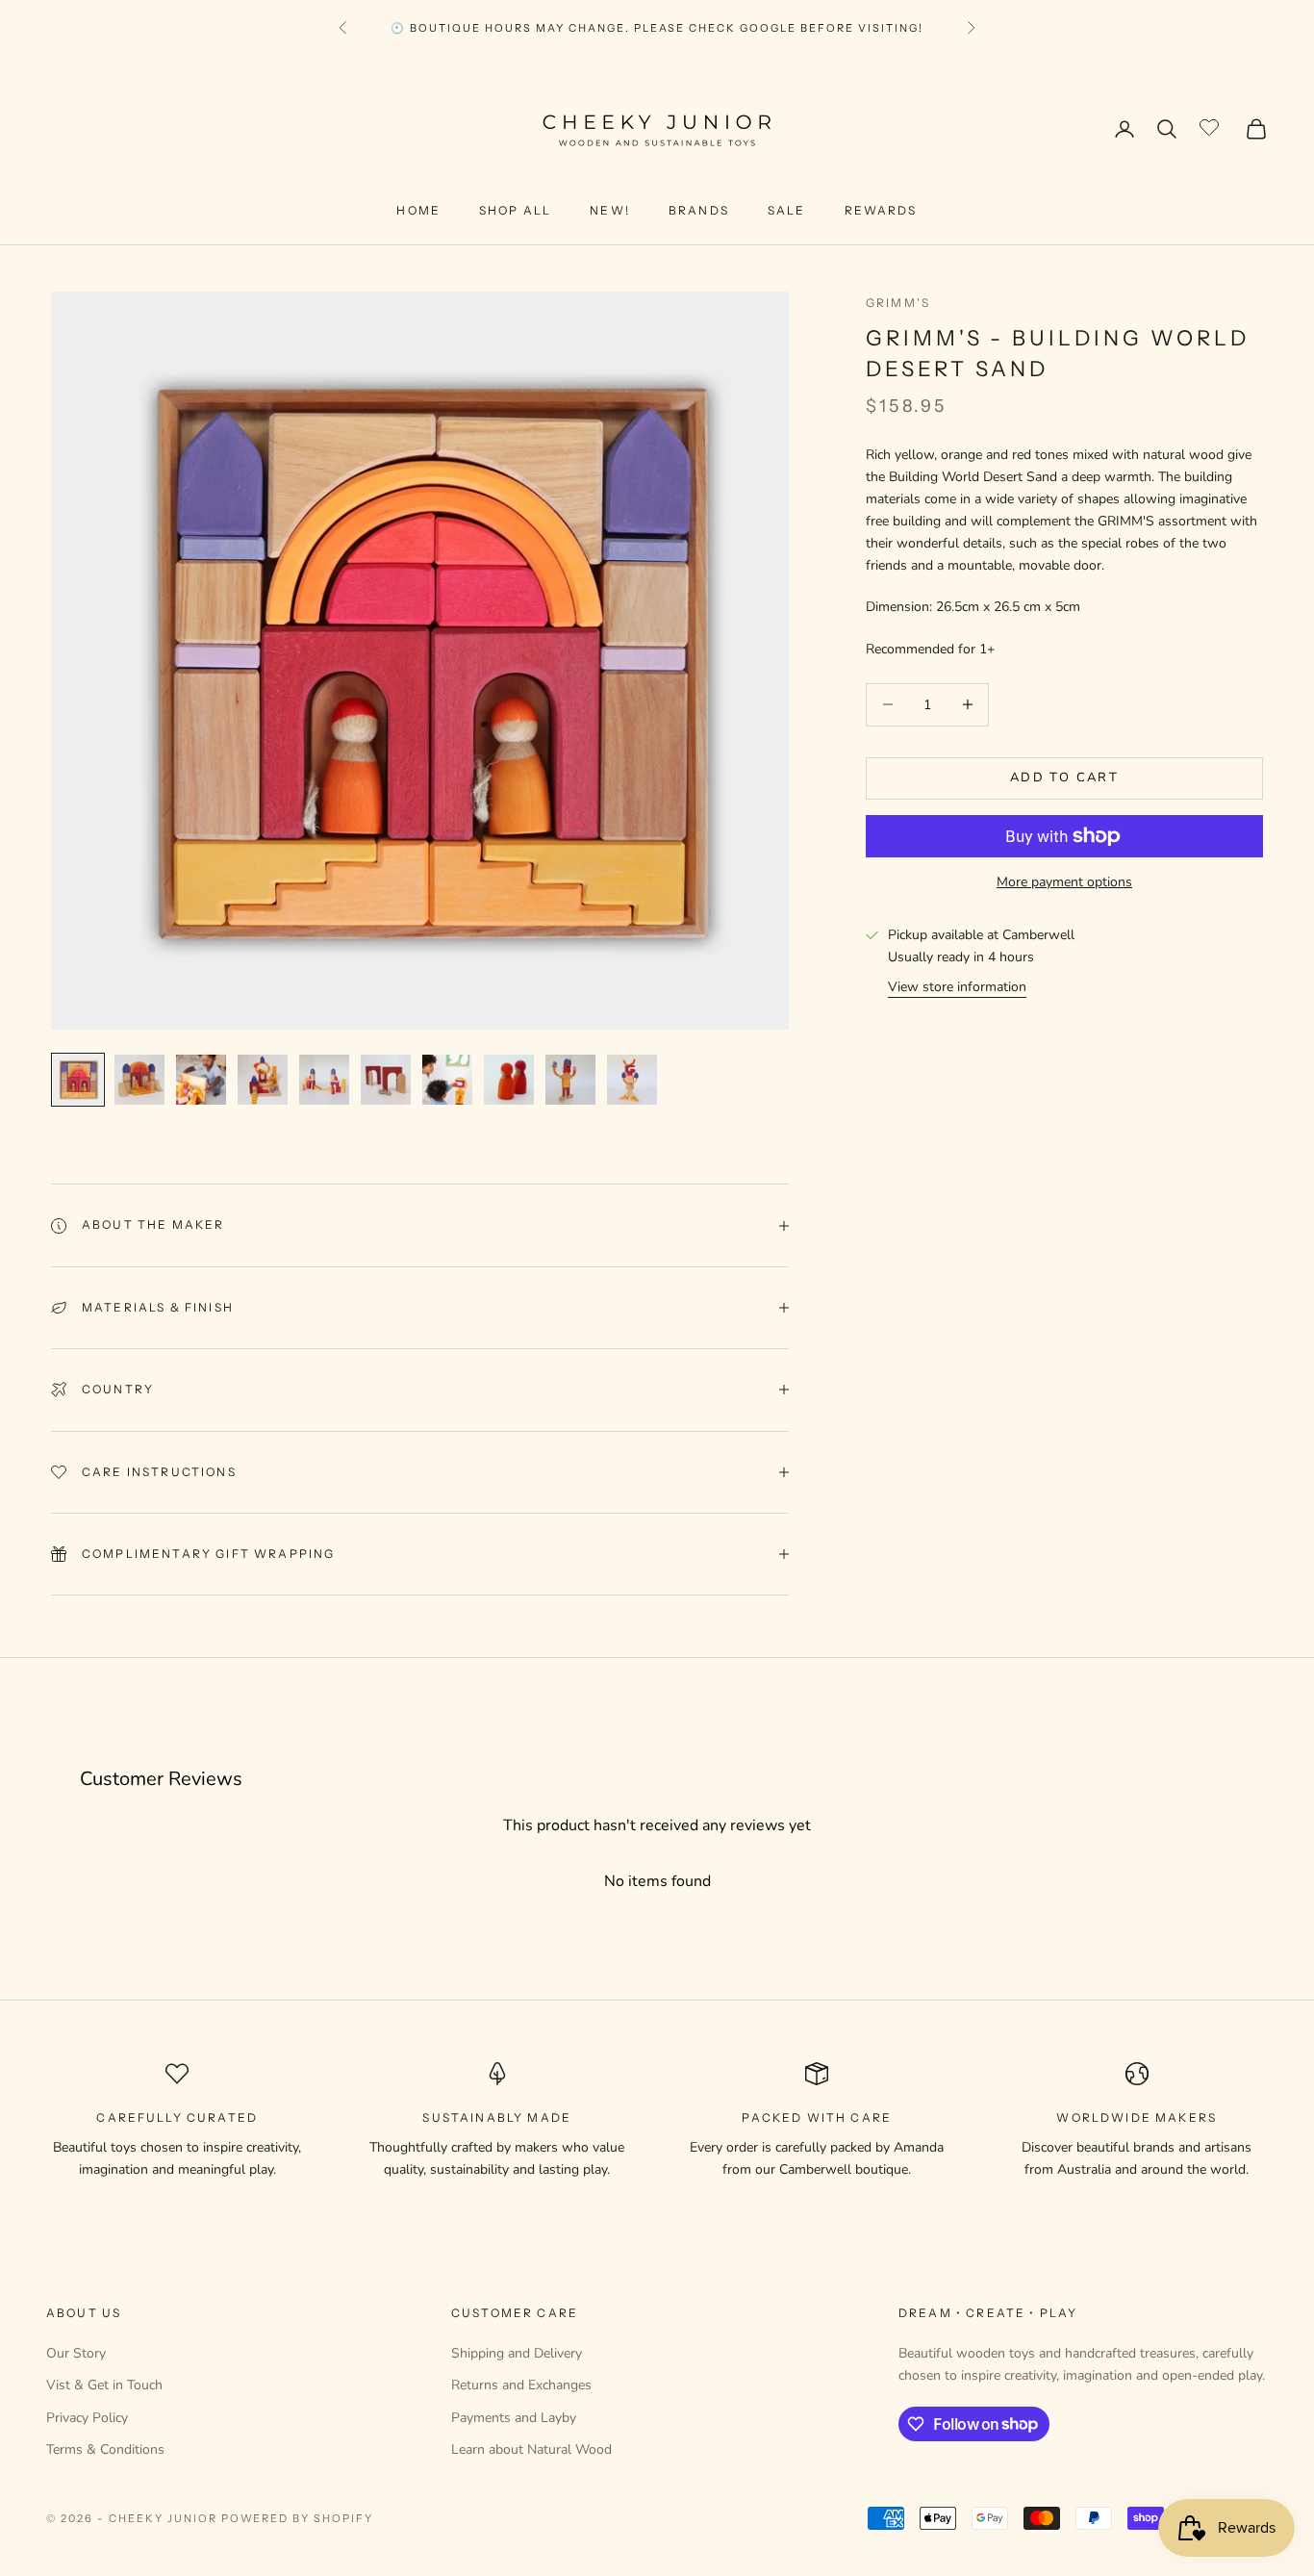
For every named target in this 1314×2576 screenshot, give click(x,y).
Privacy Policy (87, 2418)
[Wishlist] (1212, 126)
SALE (787, 210)
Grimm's (898, 303)
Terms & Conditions (105, 2449)
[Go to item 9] (570, 1080)
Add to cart (1064, 778)
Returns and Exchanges (521, 2385)
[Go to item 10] (632, 1080)
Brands (699, 210)
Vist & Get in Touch (104, 2385)
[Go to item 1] (78, 1080)
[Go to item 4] (263, 1080)
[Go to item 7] (447, 1080)
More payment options (1064, 882)
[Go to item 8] (509, 1080)
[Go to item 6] (386, 1080)
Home (418, 210)
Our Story (76, 2353)
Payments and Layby (514, 2418)
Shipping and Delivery (517, 2353)
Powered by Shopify (298, 2518)
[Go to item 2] (139, 1080)
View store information (957, 987)
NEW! (610, 210)
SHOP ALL (515, 210)
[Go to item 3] (201, 1080)
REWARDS (881, 210)
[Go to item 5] (324, 1080)
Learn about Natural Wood (531, 2449)
